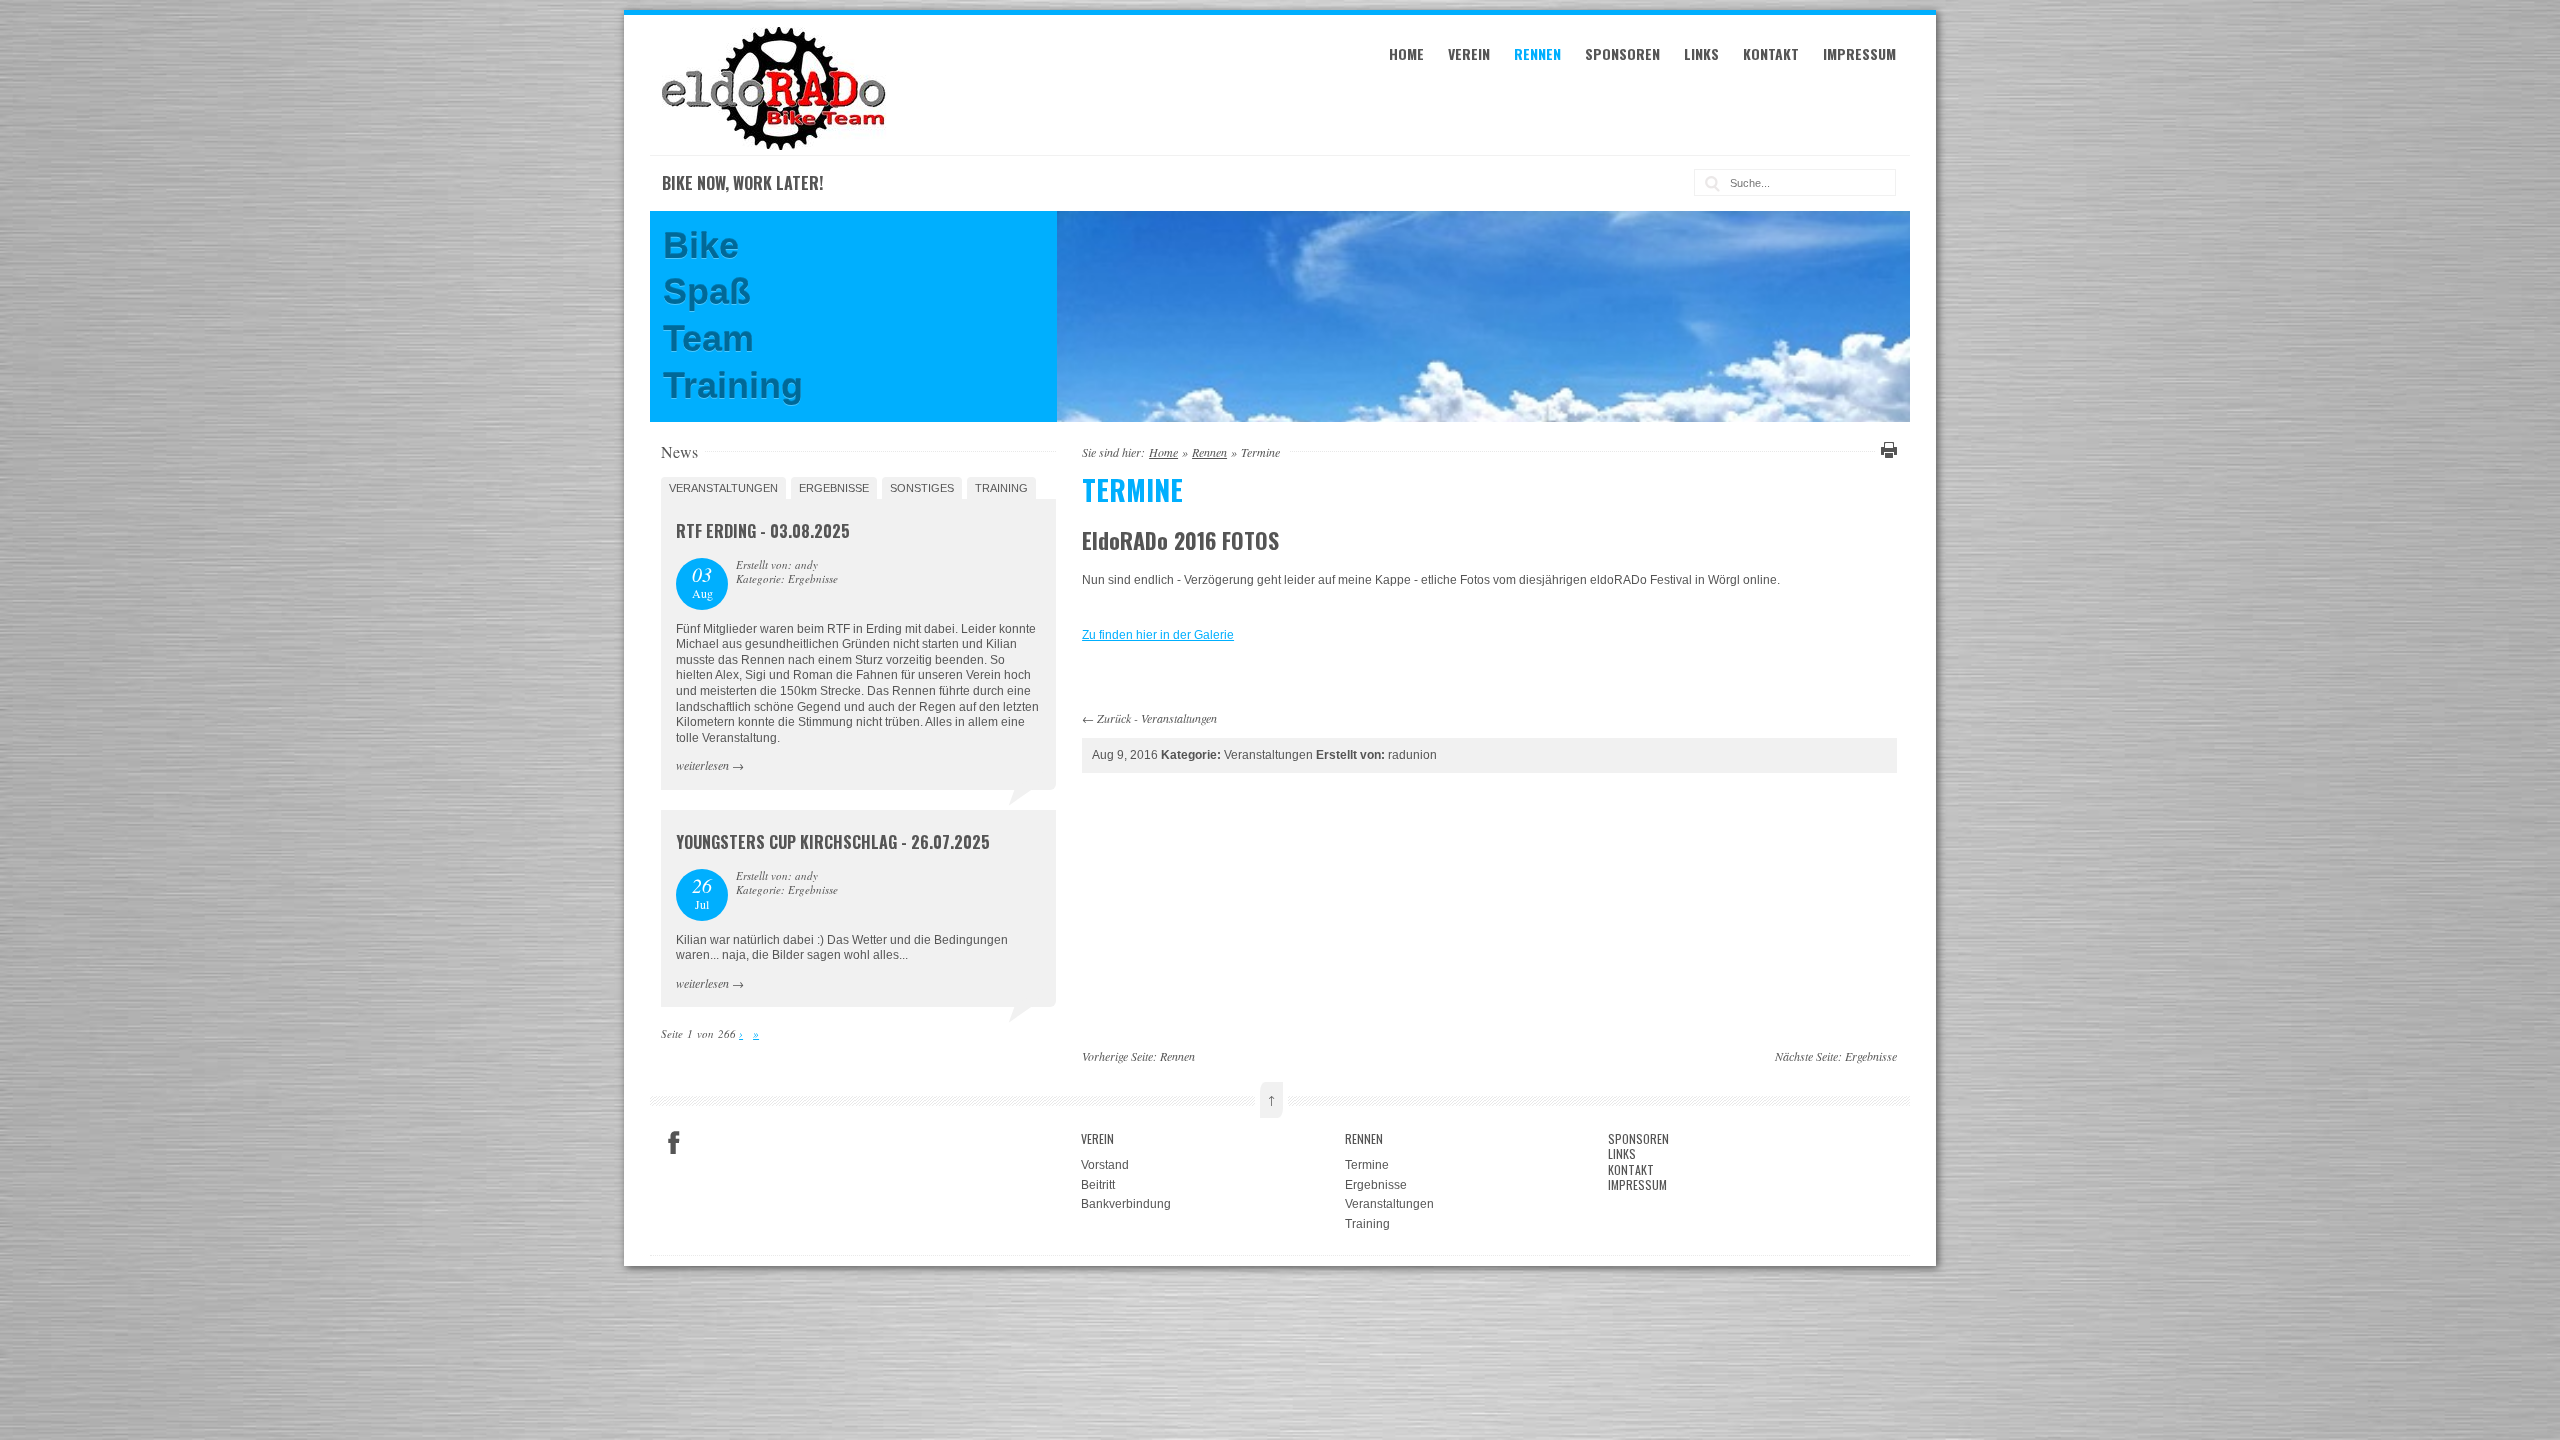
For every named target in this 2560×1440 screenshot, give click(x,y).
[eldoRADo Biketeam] (777, 146)
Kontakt (1771, 53)
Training (1001, 488)
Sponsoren (1622, 53)
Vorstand (1105, 1165)
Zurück (1114, 718)
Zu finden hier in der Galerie (1158, 635)
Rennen (1537, 53)
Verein (1469, 53)
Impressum (1859, 53)
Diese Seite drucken (1886, 450)
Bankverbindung (1126, 1204)
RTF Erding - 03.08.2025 (763, 531)
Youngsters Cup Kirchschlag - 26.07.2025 (833, 842)
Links (1701, 53)
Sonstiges (922, 488)
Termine (1367, 1165)
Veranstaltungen (1179, 718)
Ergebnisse (834, 488)
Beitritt (1098, 1185)
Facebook (674, 1143)
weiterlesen (702, 765)
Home (1406, 53)
